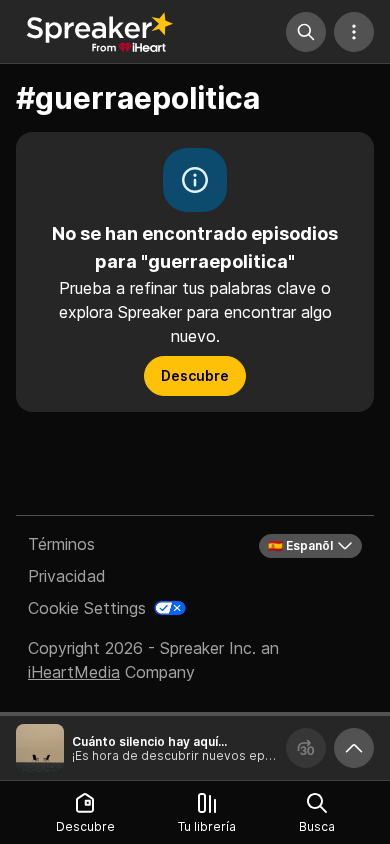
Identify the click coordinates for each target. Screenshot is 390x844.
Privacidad (67, 576)
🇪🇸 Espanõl (300, 545)
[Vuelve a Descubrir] (100, 32)
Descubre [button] (195, 375)
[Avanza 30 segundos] (306, 748)
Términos (61, 544)
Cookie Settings (87, 608)
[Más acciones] (354, 32)
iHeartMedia (74, 672)
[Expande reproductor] (354, 748)
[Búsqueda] (306, 32)
